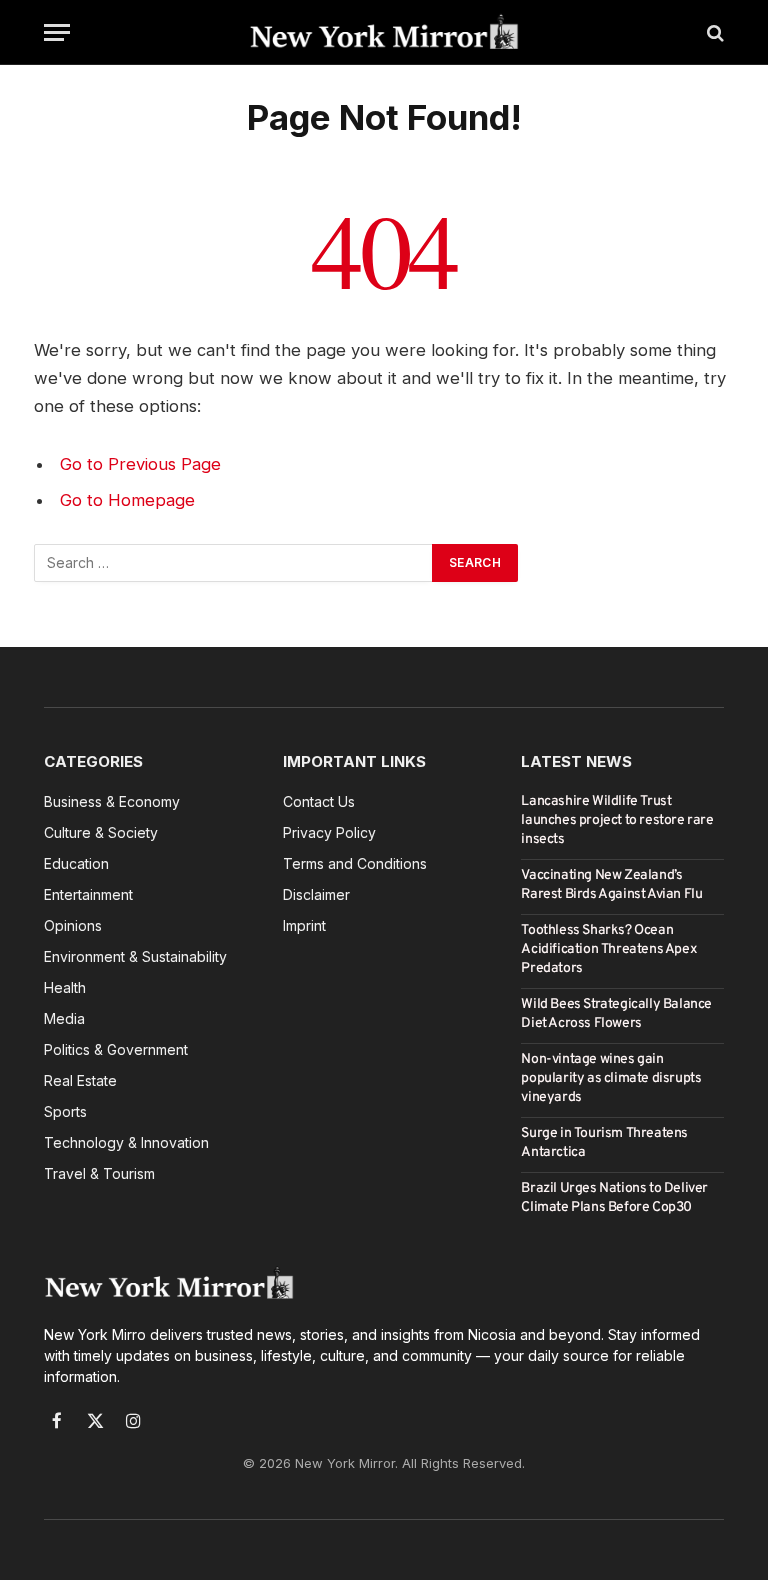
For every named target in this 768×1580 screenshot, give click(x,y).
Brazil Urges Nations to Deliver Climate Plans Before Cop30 (614, 1198)
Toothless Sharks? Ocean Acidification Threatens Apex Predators (609, 949)
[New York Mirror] (384, 32)
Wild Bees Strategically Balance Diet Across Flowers (616, 1014)
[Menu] (57, 32)
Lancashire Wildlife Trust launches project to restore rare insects (617, 820)
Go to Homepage (127, 500)
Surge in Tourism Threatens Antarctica (604, 1143)
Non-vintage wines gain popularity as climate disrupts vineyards (611, 1078)
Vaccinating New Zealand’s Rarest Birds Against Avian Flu (611, 885)
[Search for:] (234, 563)
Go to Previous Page (140, 464)
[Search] (713, 32)
